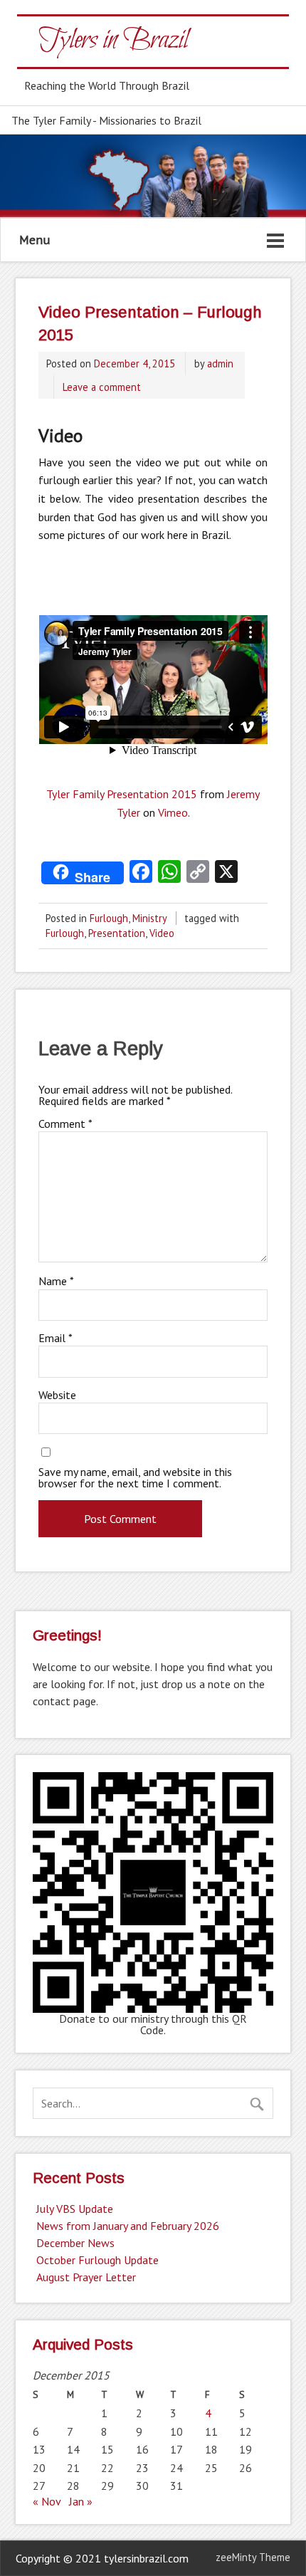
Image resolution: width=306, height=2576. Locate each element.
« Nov (47, 2501)
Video (162, 933)
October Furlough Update (97, 2260)
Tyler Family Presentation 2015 (122, 794)
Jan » (81, 2501)
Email (56, 1338)
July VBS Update (75, 2209)
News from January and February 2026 (128, 2226)
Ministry (149, 918)
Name (56, 1281)
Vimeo (173, 812)
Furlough (109, 918)
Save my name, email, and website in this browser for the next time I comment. (135, 1477)
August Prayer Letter (86, 2277)
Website (57, 1395)
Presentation (117, 933)
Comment (65, 1124)
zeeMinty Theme (253, 2557)
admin (220, 363)
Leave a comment (102, 387)
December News (75, 2243)
